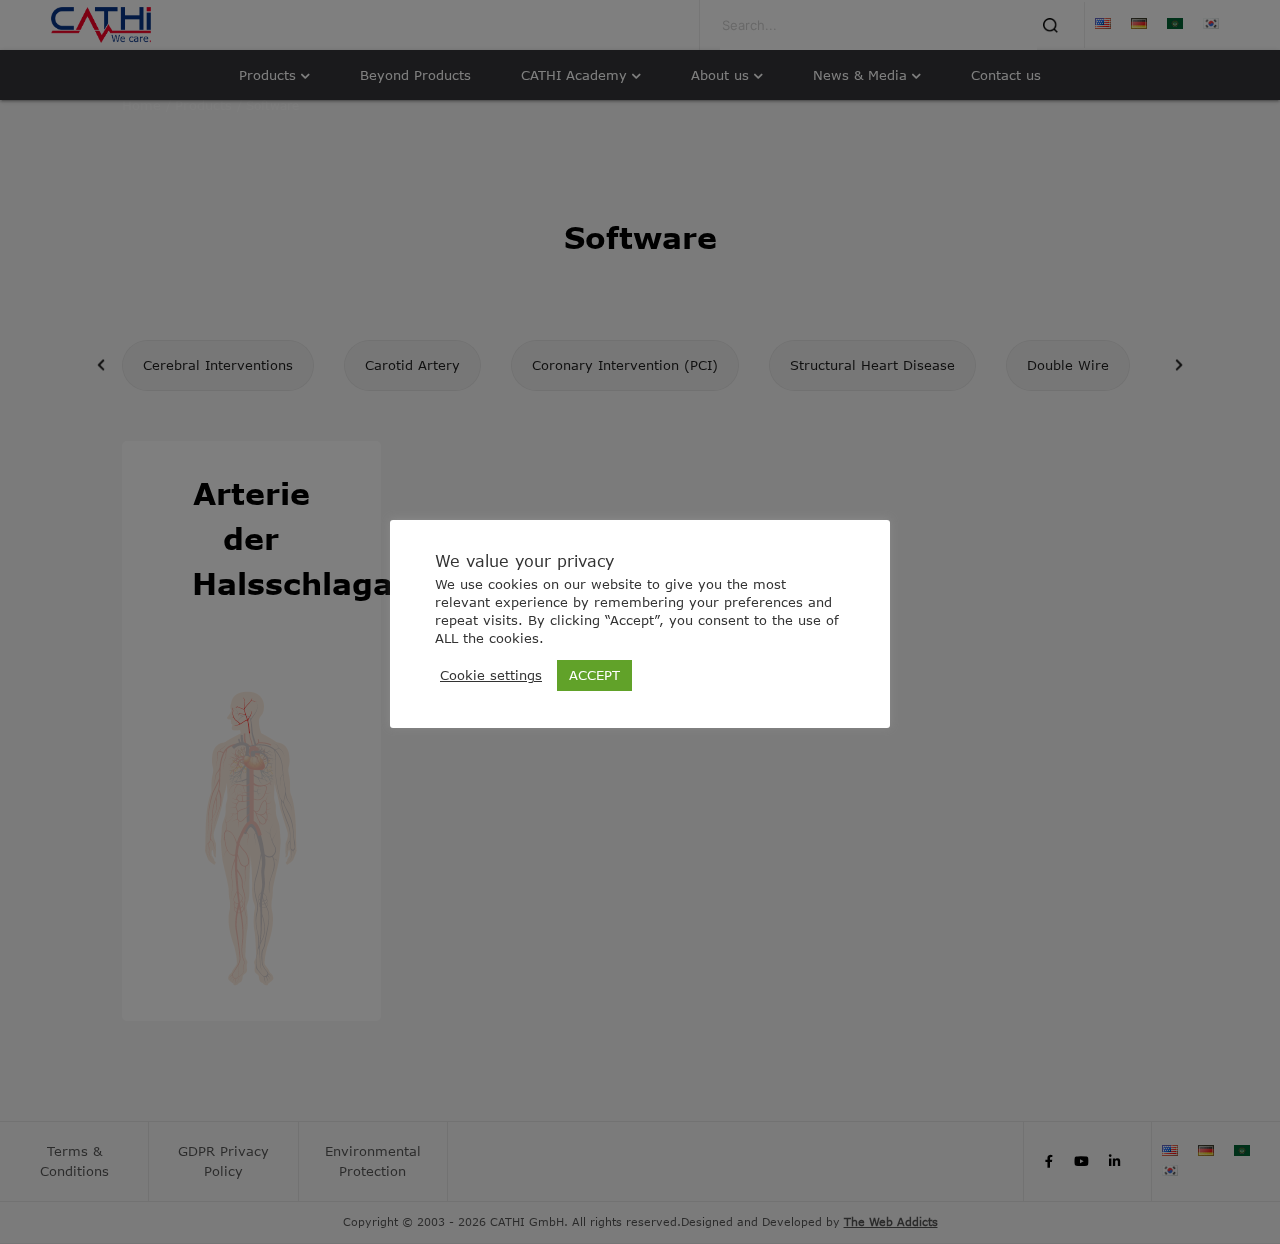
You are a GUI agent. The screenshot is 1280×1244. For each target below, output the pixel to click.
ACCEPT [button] (594, 675)
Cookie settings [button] (491, 675)
